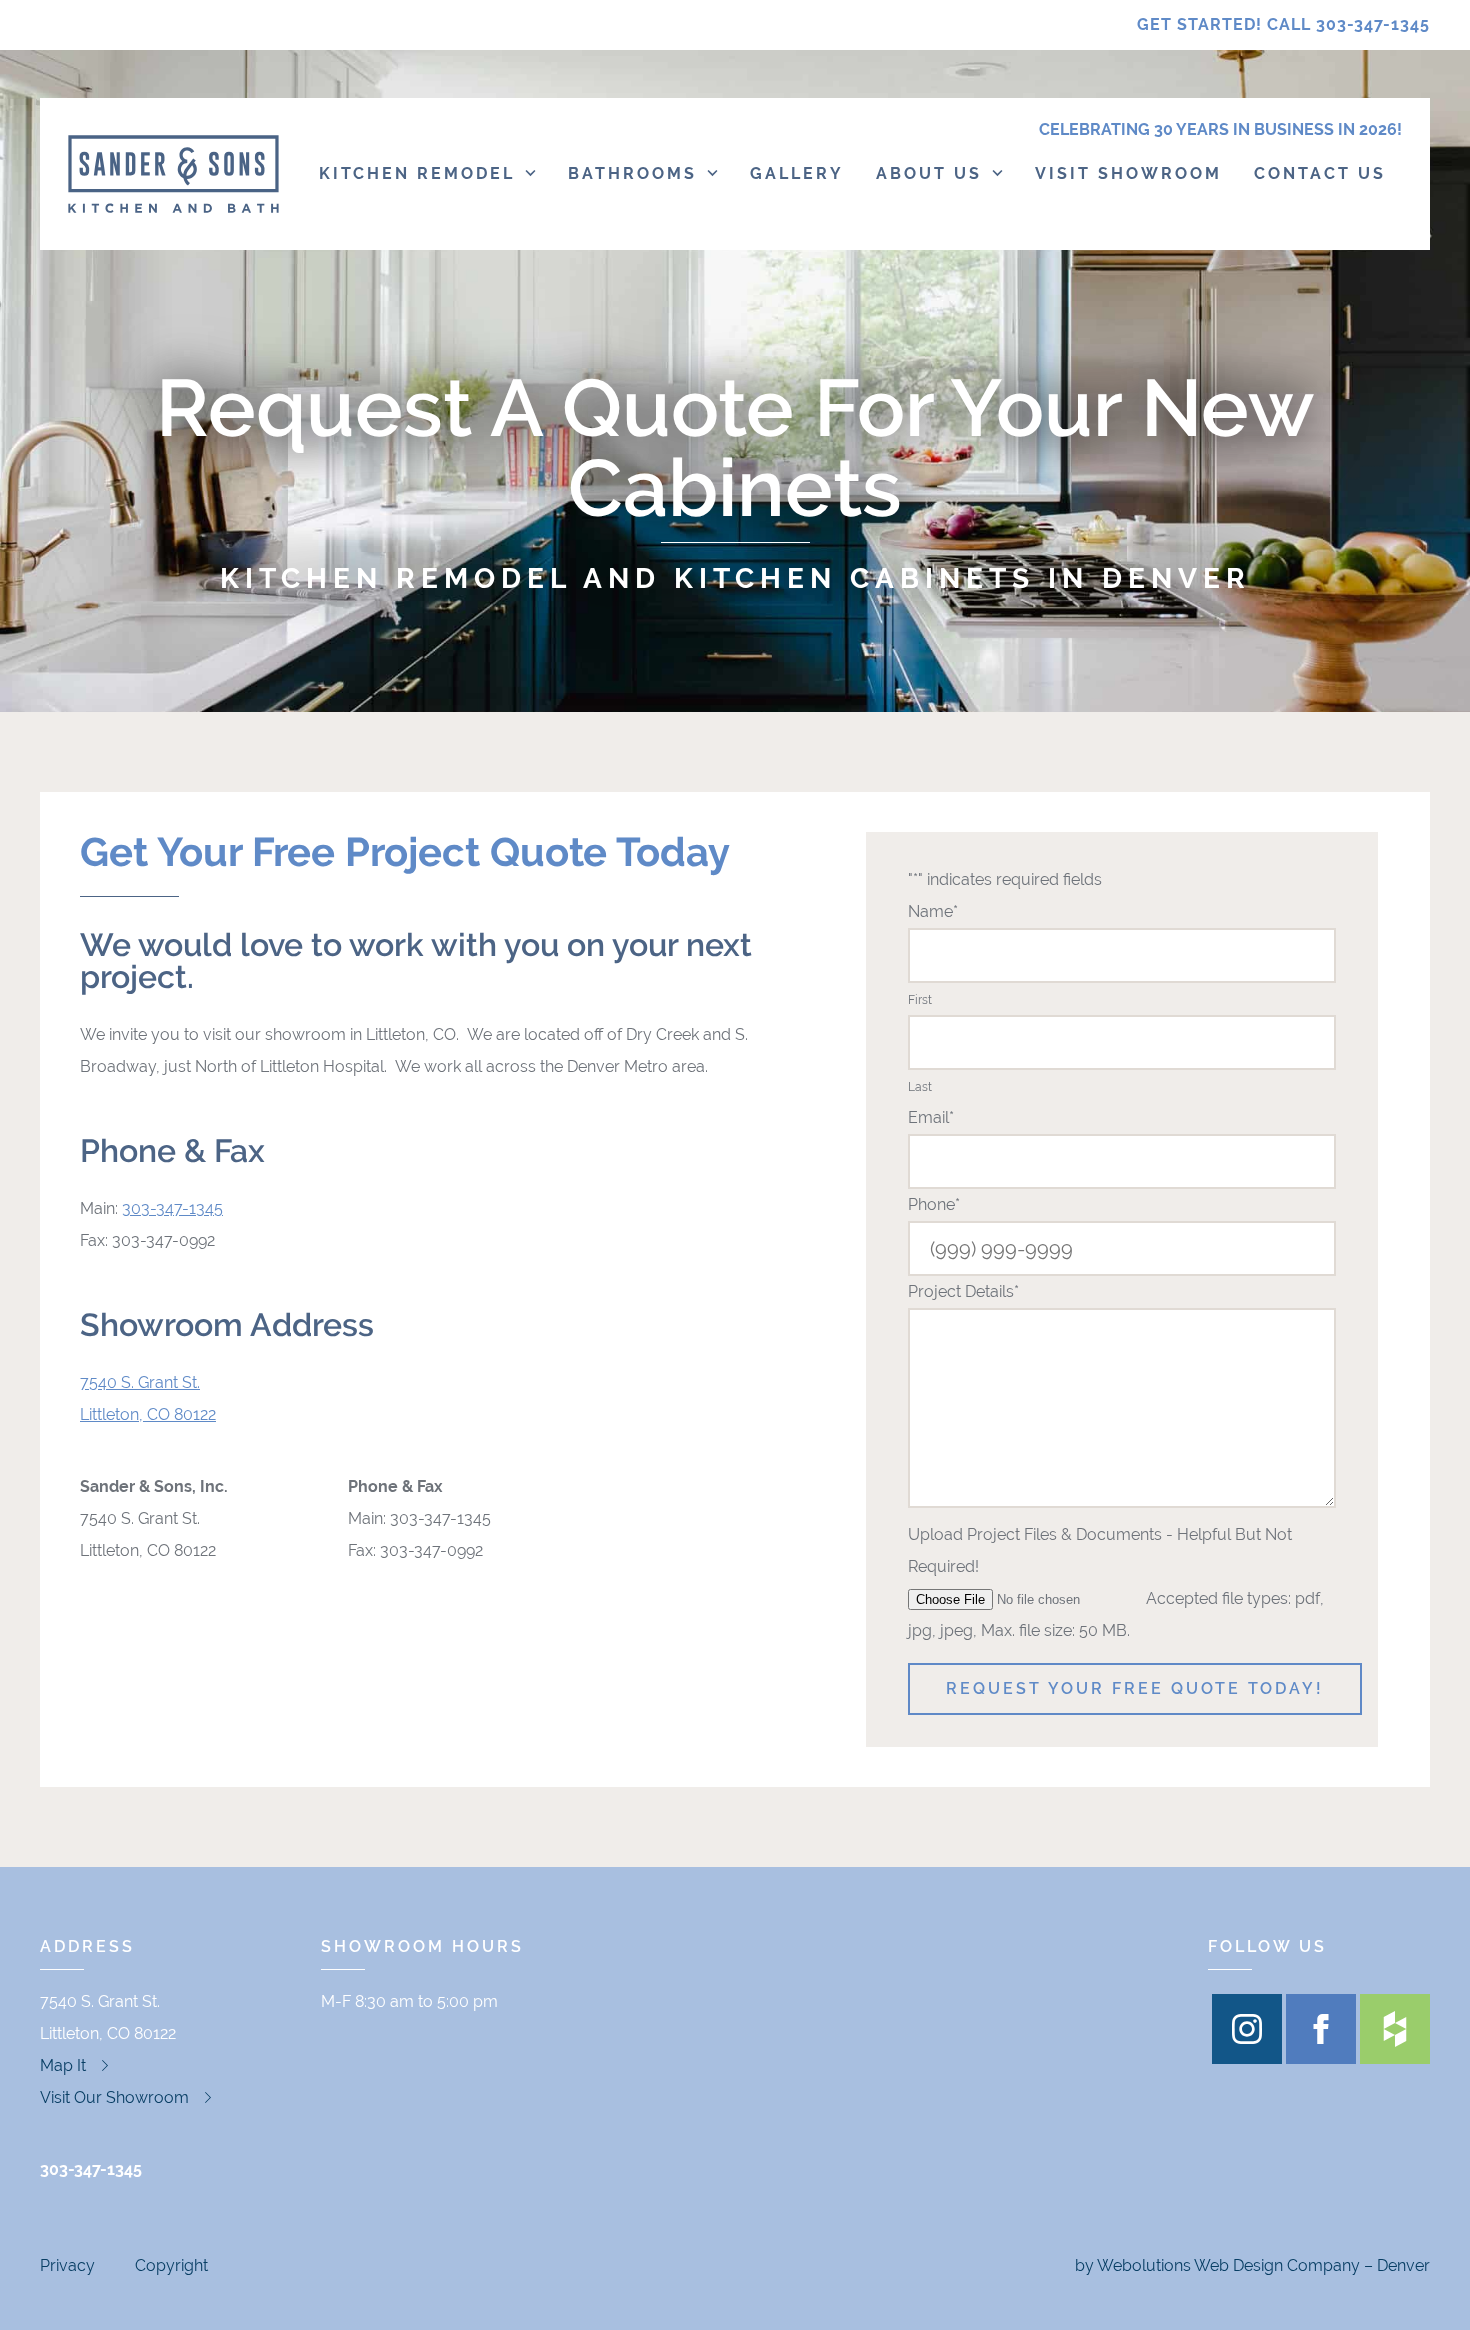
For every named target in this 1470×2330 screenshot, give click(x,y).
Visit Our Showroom (114, 2097)
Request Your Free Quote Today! (1135, 1689)
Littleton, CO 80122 (148, 1414)
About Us (929, 173)
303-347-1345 (172, 1208)
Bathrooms (632, 173)
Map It (63, 2065)
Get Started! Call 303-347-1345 (1283, 24)
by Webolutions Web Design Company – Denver (1252, 2265)
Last (920, 1087)
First (920, 1000)
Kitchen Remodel (417, 173)
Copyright (171, 2265)
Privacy (67, 2265)
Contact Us (1320, 173)
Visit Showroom (1128, 173)
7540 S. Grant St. (140, 1382)
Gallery (797, 173)
